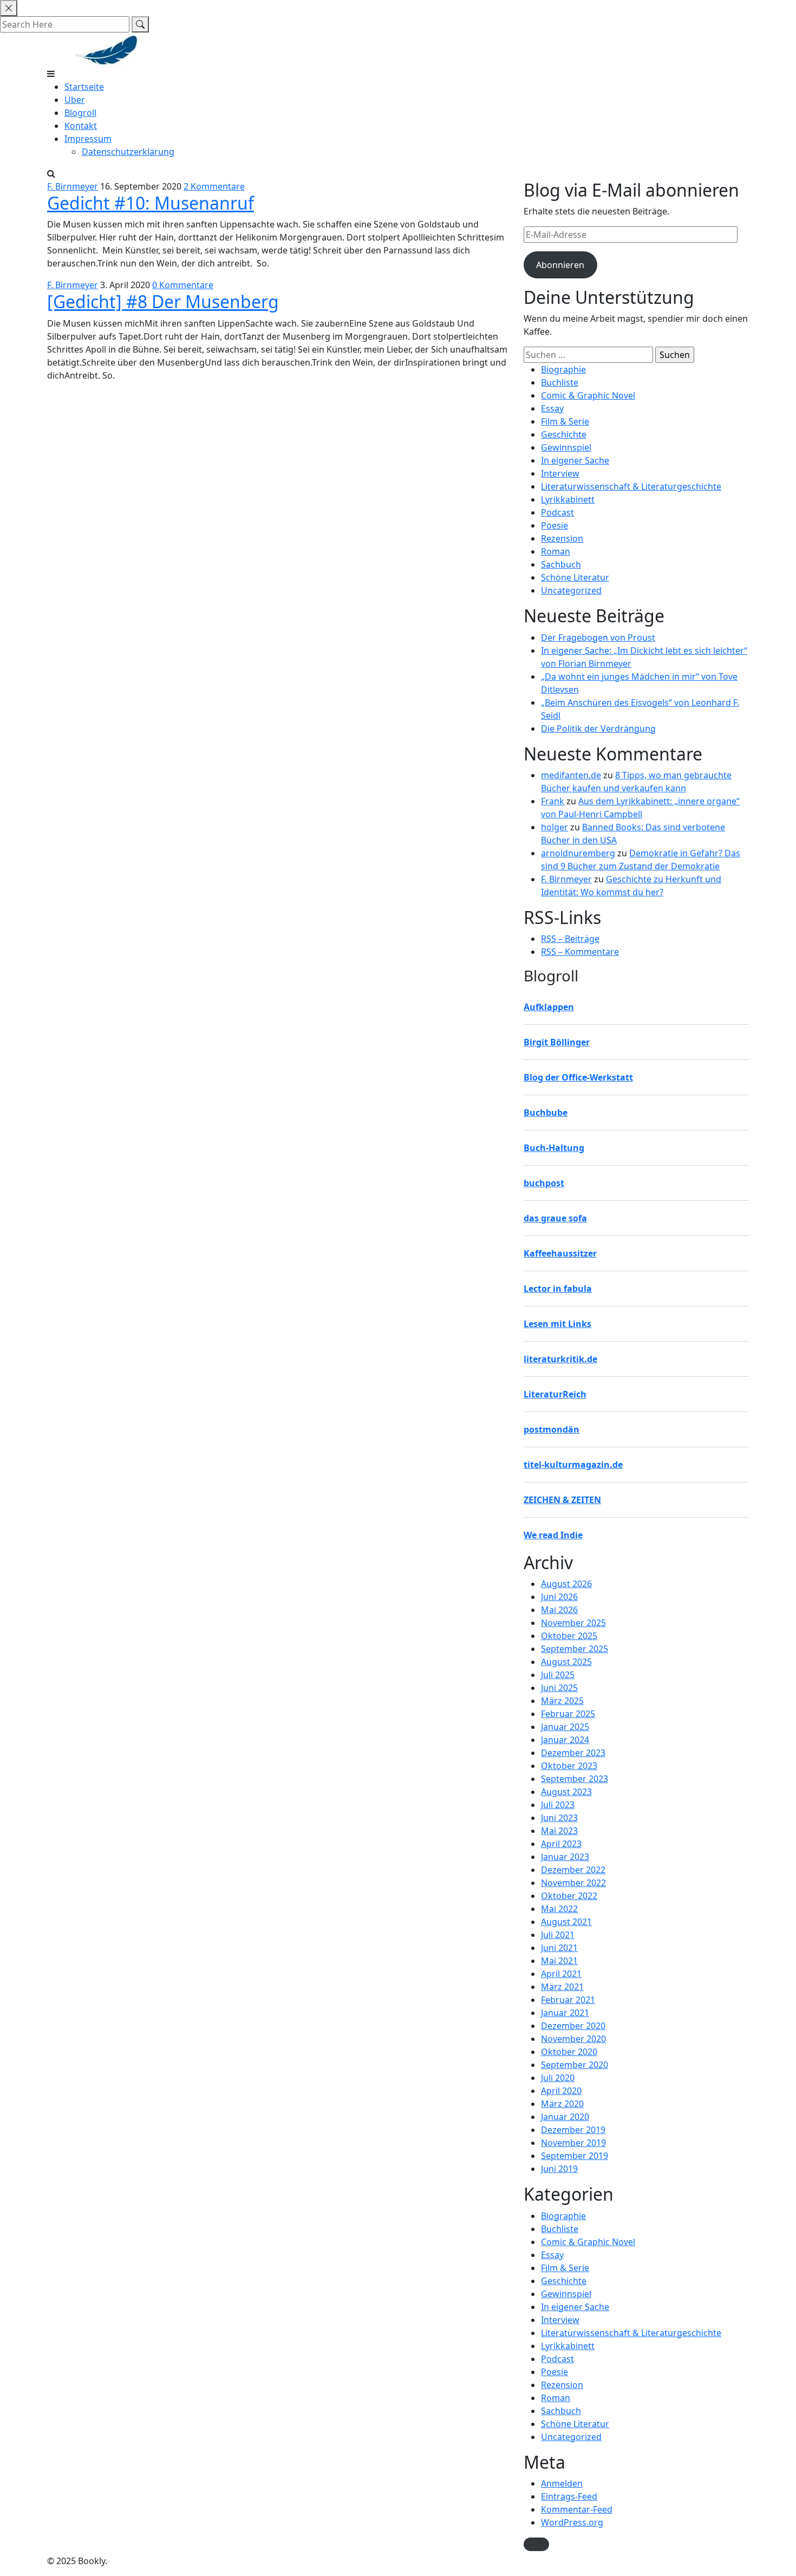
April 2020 (561, 2091)
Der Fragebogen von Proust (598, 638)
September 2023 (575, 1779)
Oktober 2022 (569, 1896)
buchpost (544, 1183)
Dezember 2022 (573, 1870)
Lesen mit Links (557, 1324)
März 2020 (562, 2104)
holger (554, 827)
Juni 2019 (559, 2169)
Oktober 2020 (569, 2052)
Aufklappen (549, 1007)
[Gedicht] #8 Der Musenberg (163, 301)
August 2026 (566, 1584)
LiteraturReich (555, 1394)
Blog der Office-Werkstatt (578, 1077)
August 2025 (566, 1662)
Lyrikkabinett (568, 499)
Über (75, 100)
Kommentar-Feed (577, 2509)
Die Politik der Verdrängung (598, 728)
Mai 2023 (559, 1831)
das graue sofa (555, 1218)
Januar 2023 (565, 1857)
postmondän (552, 1429)
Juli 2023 (558, 1805)
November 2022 (573, 1883)
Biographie (563, 369)
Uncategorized (571, 590)
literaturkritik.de (560, 1359)
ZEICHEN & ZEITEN (562, 1500)
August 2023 (566, 1792)
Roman (556, 551)
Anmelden (562, 2483)
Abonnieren (560, 265)
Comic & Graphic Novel (588, 395)
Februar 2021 (568, 2000)
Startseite (84, 87)
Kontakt (81, 126)
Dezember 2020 (573, 2026)
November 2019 (573, 2143)
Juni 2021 (559, 1948)
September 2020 (575, 2065)
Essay (552, 408)
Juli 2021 (558, 1935)
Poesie (554, 525)
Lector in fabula (558, 1289)
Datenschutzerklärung (128, 152)
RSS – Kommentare (580, 952)
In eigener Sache (575, 460)
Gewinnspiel (566, 447)
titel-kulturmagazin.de (573, 1465)
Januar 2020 (565, 2117)
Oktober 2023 (569, 1766)
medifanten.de (571, 775)
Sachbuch (561, 564)
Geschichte (564, 434)
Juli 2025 (558, 1675)
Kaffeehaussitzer (560, 1253)
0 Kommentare (183, 285)
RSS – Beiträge (570, 939)
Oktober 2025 (569, 1636)
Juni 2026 (559, 1597)
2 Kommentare (214, 186)
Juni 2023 (559, 1818)
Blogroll (80, 113)
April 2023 (561, 1844)
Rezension (562, 538)
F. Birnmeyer (73, 186)
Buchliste (560, 382)
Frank (553, 801)
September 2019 (575, 2156)
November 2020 (573, 2039)
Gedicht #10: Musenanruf (151, 203)
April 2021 (561, 1974)
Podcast (557, 512)
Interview (560, 473)
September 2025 (575, 1649)
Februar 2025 (568, 1714)
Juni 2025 (559, 1688)
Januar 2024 (565, 1740)
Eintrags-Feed (569, 2496)
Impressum (88, 139)
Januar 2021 (565, 2013)
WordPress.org (572, 2522)
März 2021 (562, 1987)
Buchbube (546, 1113)
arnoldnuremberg (578, 853)
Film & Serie (565, 421)
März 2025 (562, 1701)
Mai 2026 (559, 1610)
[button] (536, 2544)
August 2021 (566, 1922)
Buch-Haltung (554, 1148)
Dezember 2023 (573, 1753)
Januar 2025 (565, 1727)
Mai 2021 (559, 1961)
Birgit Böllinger (557, 1042)
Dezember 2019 (573, 2130)
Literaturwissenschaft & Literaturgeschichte (631, 486)
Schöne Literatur (575, 577)
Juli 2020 (558, 2078)
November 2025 (573, 1623)
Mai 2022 (559, 1909)
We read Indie (553, 1535)
